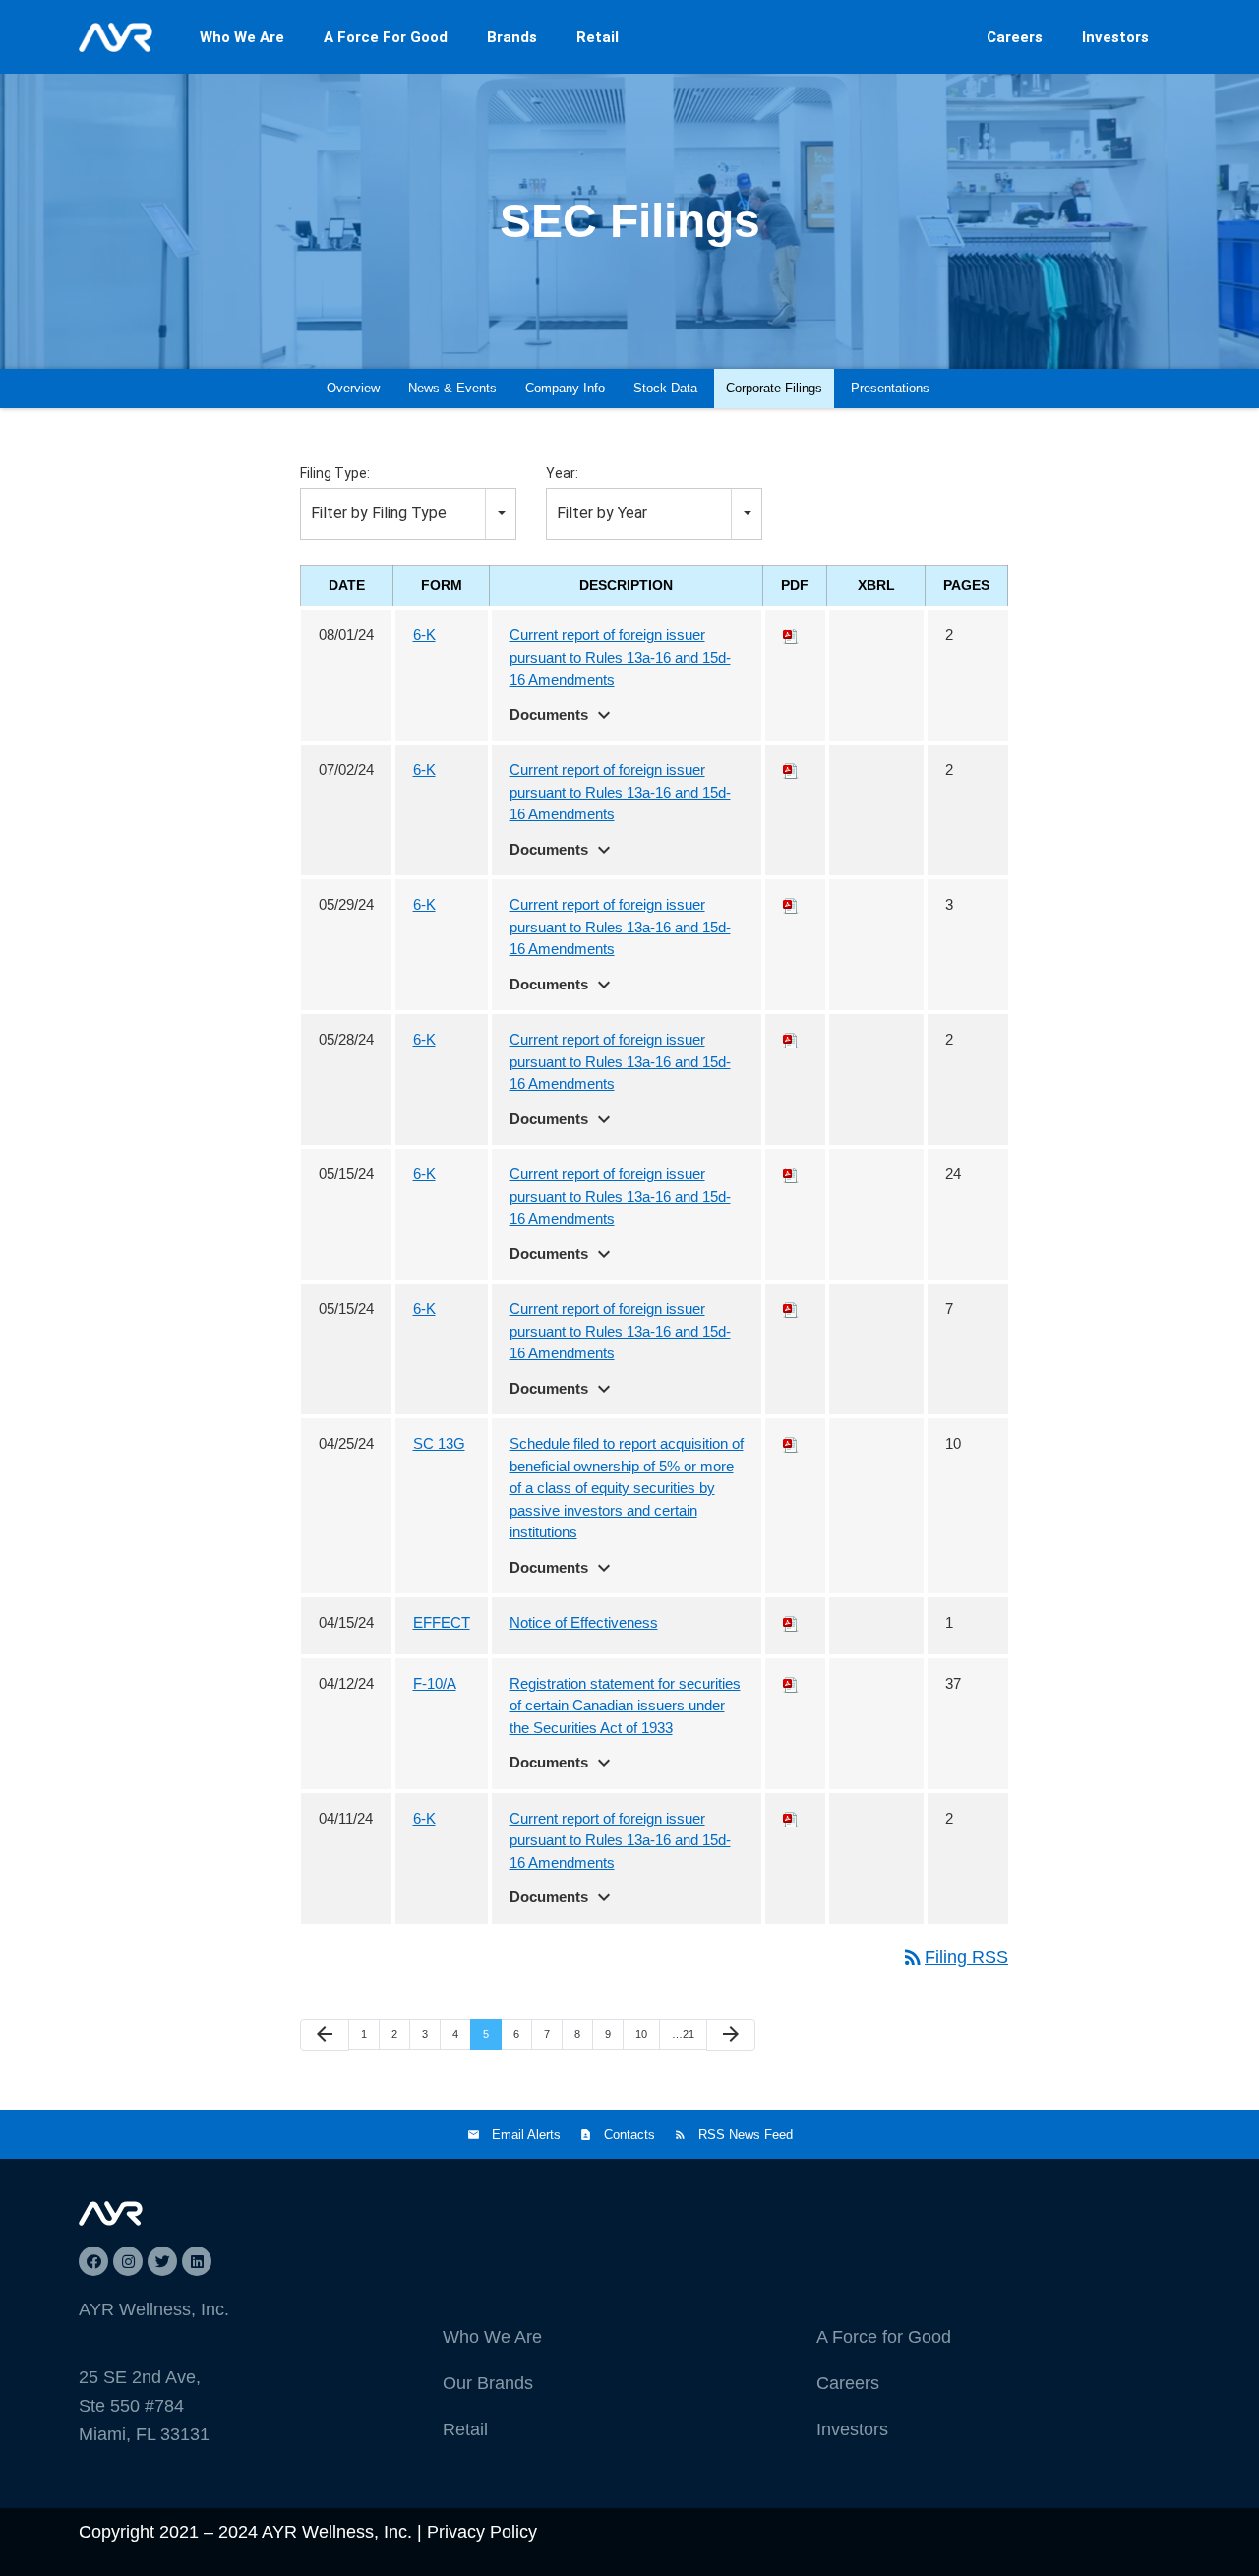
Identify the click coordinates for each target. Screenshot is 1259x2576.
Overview (353, 388)
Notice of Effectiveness (584, 1622)
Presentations (890, 388)
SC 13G (439, 1443)
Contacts (629, 2135)
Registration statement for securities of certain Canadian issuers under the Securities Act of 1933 (625, 1706)
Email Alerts (526, 2135)
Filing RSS (955, 1957)
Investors (1115, 37)
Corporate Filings (774, 388)
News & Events (452, 388)
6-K (424, 635)
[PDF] (791, 635)
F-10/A (435, 1683)
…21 (683, 2034)
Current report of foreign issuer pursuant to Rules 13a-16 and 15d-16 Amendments (620, 657)
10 (641, 2034)
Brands (512, 37)
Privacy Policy (482, 2532)
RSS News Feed (746, 2135)
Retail (598, 37)
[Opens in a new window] (93, 2261)
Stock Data (665, 388)
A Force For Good (386, 37)
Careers (1015, 37)
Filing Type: (335, 473)
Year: (562, 473)
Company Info (565, 388)
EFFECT (442, 1622)
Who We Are (242, 37)
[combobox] (408, 514)
